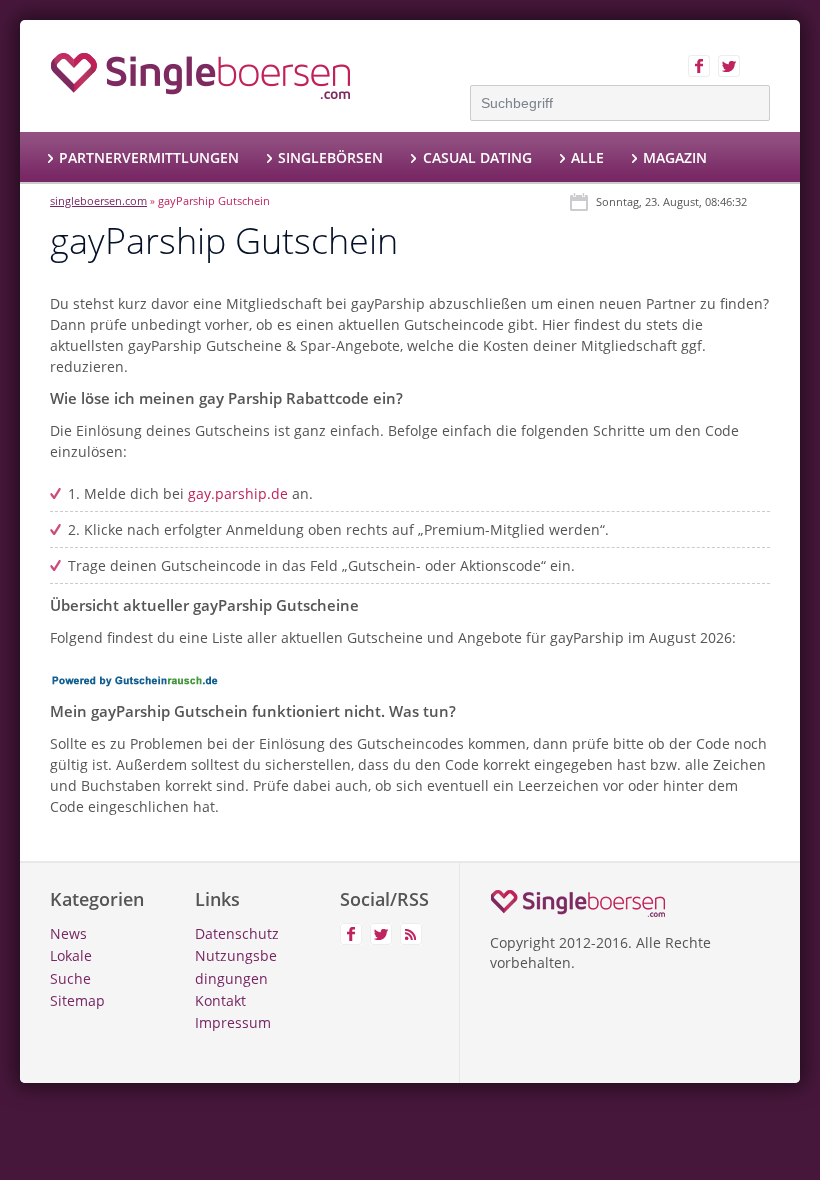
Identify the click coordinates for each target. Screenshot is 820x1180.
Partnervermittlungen (149, 157)
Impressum (233, 1022)
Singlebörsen (330, 157)
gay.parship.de (238, 493)
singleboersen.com (98, 200)
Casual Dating (477, 157)
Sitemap (77, 1000)
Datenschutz (237, 933)
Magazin (675, 157)
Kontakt (220, 1000)
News (68, 933)
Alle (587, 157)
